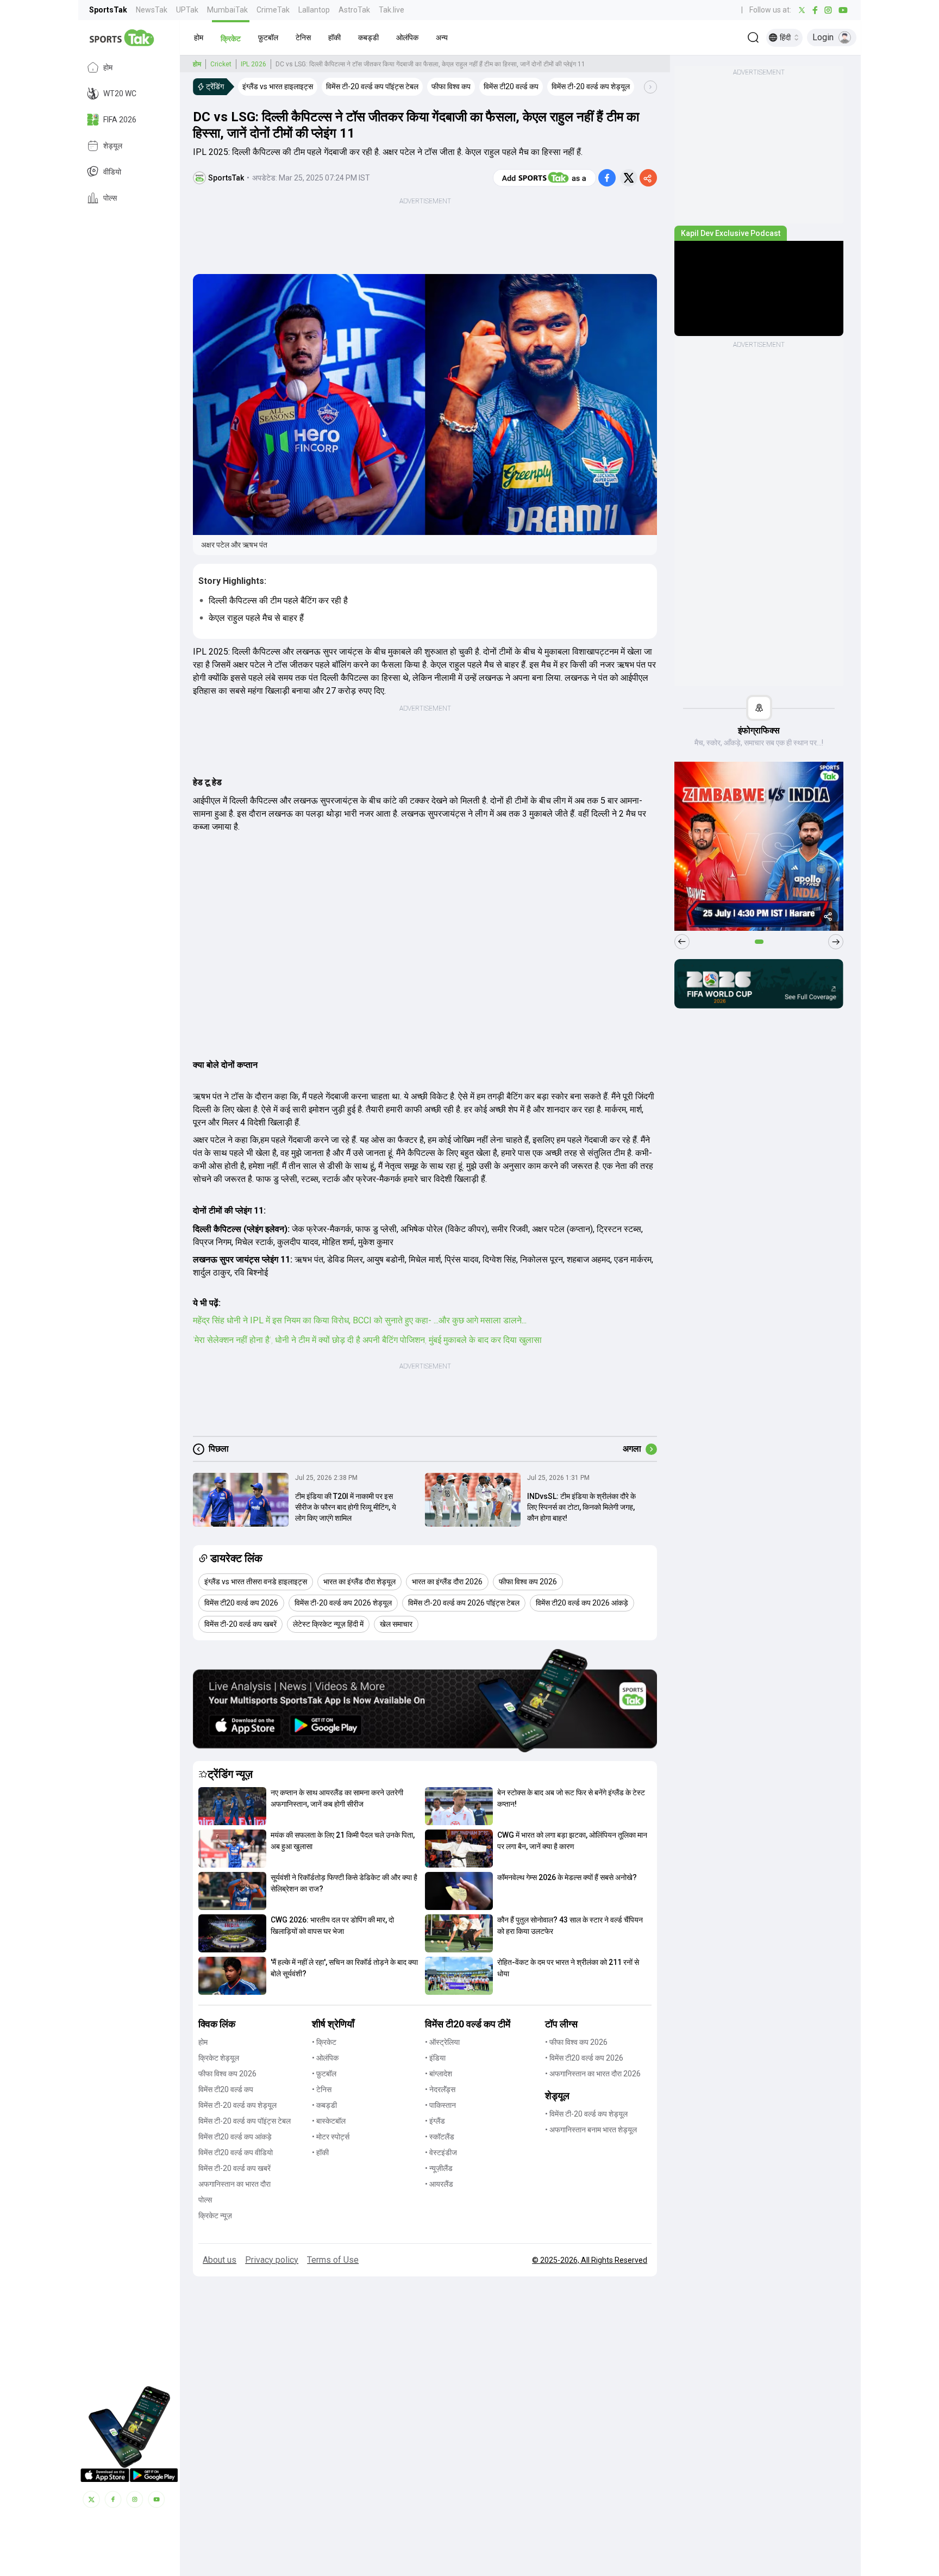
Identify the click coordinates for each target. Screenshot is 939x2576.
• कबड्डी (324, 2105)
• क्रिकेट (324, 2042)
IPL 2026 (253, 64)
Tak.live (392, 10)
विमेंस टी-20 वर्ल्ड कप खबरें (234, 2168)
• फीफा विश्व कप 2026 (576, 2042)
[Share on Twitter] (629, 178)
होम (108, 67)
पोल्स (110, 198)
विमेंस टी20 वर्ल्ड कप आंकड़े (235, 2137)
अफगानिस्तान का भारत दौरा (234, 2184)
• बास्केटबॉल (329, 2121)
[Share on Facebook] (607, 178)
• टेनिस (322, 2089)
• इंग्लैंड (435, 2121)
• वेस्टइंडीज (441, 2152)
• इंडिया (435, 2058)
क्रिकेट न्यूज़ (215, 2216)
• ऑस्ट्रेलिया (442, 2042)
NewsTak (152, 10)
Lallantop (314, 10)
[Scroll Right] (650, 87)
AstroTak (354, 10)
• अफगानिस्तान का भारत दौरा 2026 (593, 2074)
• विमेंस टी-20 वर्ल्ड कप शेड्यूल (586, 2114)
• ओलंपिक (325, 2058)
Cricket (221, 64)
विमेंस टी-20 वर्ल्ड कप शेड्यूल (237, 2105)
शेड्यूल (113, 146)
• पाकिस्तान (440, 2105)
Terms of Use (333, 2260)
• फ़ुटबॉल (324, 2074)
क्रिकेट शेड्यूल (219, 2058)
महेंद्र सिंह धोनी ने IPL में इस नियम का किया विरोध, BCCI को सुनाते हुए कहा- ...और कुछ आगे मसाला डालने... (360, 1320)
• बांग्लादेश (439, 2074)
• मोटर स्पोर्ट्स (331, 2137)
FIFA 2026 (120, 120)
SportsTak (108, 10)
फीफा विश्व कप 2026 (227, 2074)
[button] (199, 38)
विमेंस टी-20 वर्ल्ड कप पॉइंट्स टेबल (245, 2121)
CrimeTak (273, 10)
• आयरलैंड (439, 2184)
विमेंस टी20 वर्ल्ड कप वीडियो (236, 2152)
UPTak (187, 10)
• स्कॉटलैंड (440, 2137)
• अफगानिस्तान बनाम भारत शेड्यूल (591, 2130)
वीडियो (112, 172)
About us (220, 2260)
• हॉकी (320, 2152)
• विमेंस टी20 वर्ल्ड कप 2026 (584, 2058)
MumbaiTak (227, 10)
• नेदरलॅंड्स (440, 2089)
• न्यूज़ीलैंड (439, 2168)
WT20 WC (120, 94)
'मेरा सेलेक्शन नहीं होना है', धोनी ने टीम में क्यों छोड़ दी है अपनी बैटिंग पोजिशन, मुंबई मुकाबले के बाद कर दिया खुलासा (367, 1340)
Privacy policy (272, 2260)
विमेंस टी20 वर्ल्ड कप (226, 2089)
